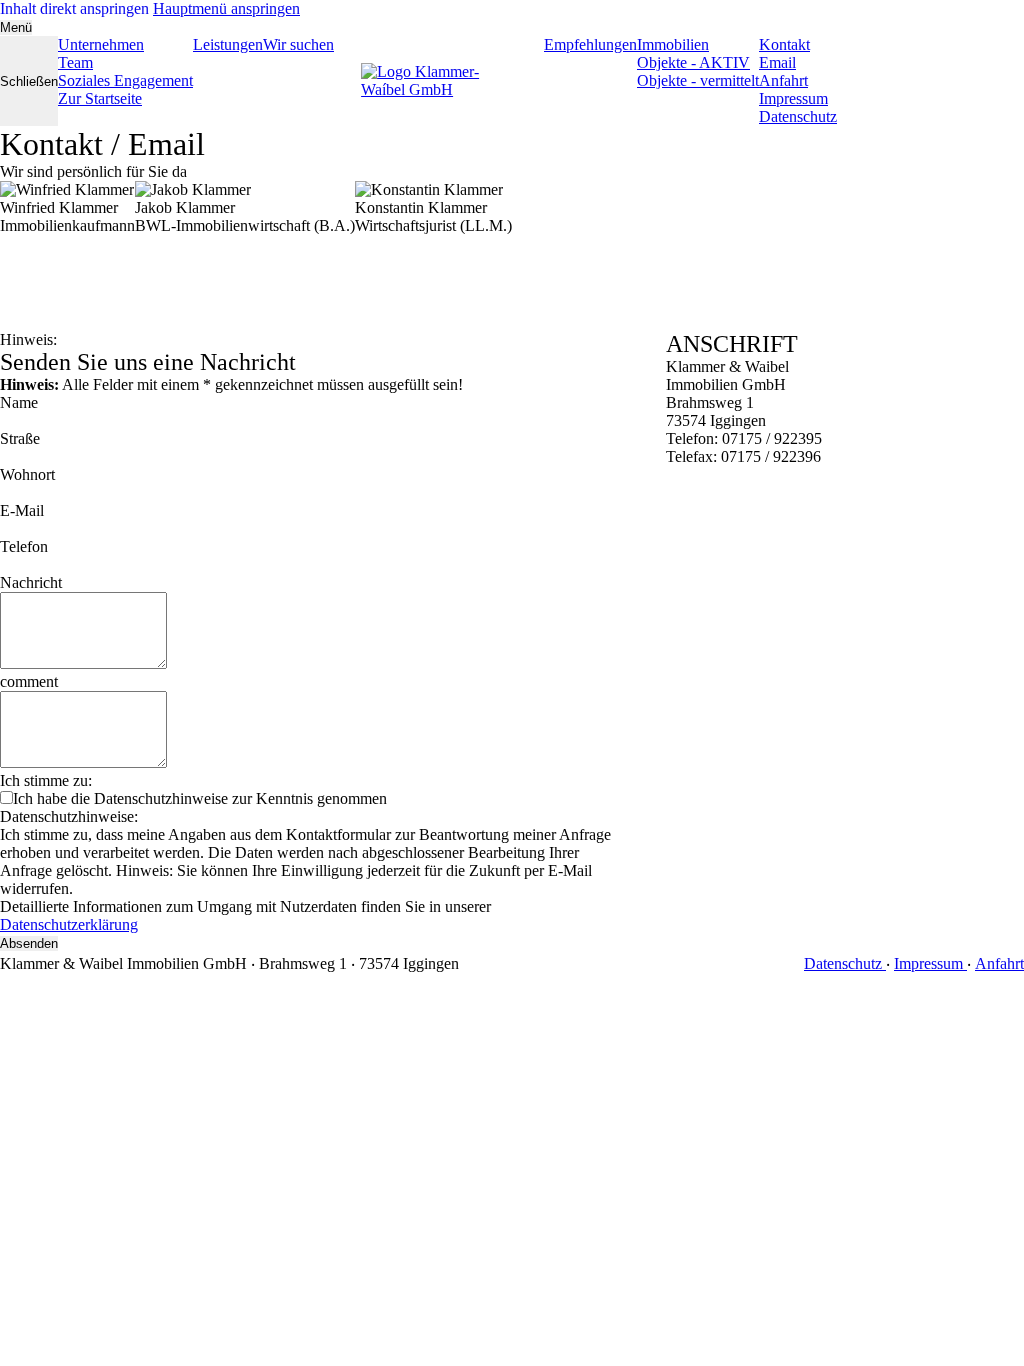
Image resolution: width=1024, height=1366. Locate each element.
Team (75, 62)
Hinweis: (28, 339)
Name (19, 402)
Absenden (29, 943)
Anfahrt (783, 80)
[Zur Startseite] (439, 81)
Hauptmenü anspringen (226, 8)
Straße (20, 438)
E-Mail (22, 510)
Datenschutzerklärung (69, 924)
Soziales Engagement (125, 80)
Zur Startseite (100, 98)
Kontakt (784, 44)
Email (777, 62)
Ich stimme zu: (46, 780)
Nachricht (31, 582)
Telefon (24, 546)
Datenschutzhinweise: (69, 816)
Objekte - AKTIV (693, 62)
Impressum (793, 98)
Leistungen (228, 44)
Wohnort (27, 474)
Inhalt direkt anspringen (74, 8)
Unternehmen (101, 44)
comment (29, 681)
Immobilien (673, 44)
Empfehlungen (590, 44)
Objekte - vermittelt (698, 80)
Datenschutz (798, 116)
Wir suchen (298, 44)
